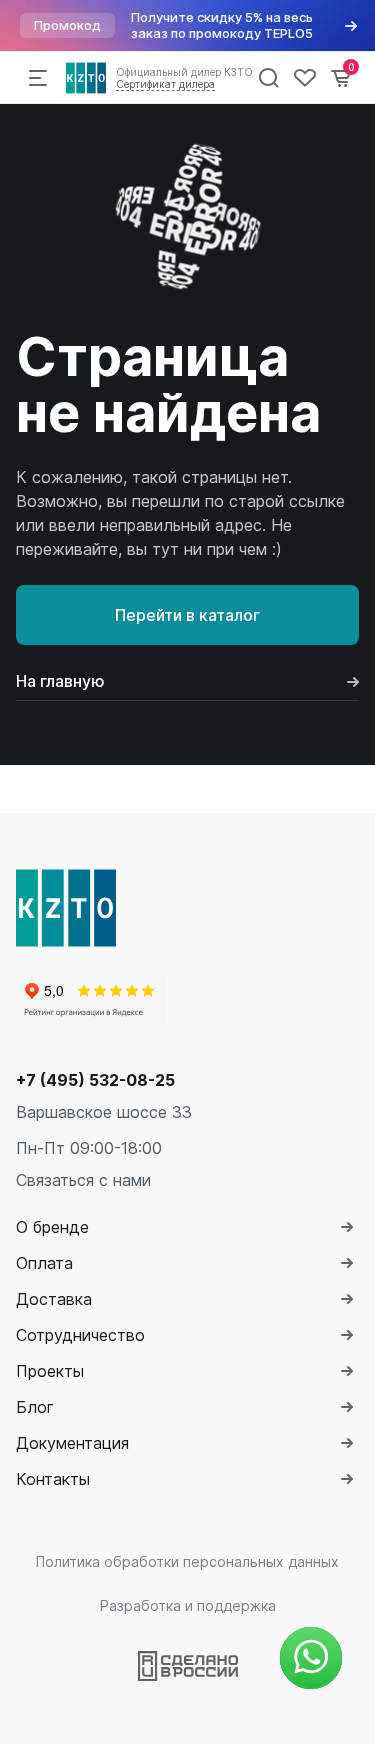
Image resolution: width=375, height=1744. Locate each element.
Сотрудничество (80, 1335)
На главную (60, 681)
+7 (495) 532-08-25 (95, 1080)
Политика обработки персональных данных (187, 1561)
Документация (72, 1443)
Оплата (44, 1263)
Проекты (50, 1371)
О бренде (52, 1227)
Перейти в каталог (187, 615)
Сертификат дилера (165, 84)
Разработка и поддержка (188, 1605)
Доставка (54, 1299)
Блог (35, 1407)
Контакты (53, 1479)
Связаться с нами (83, 1180)
